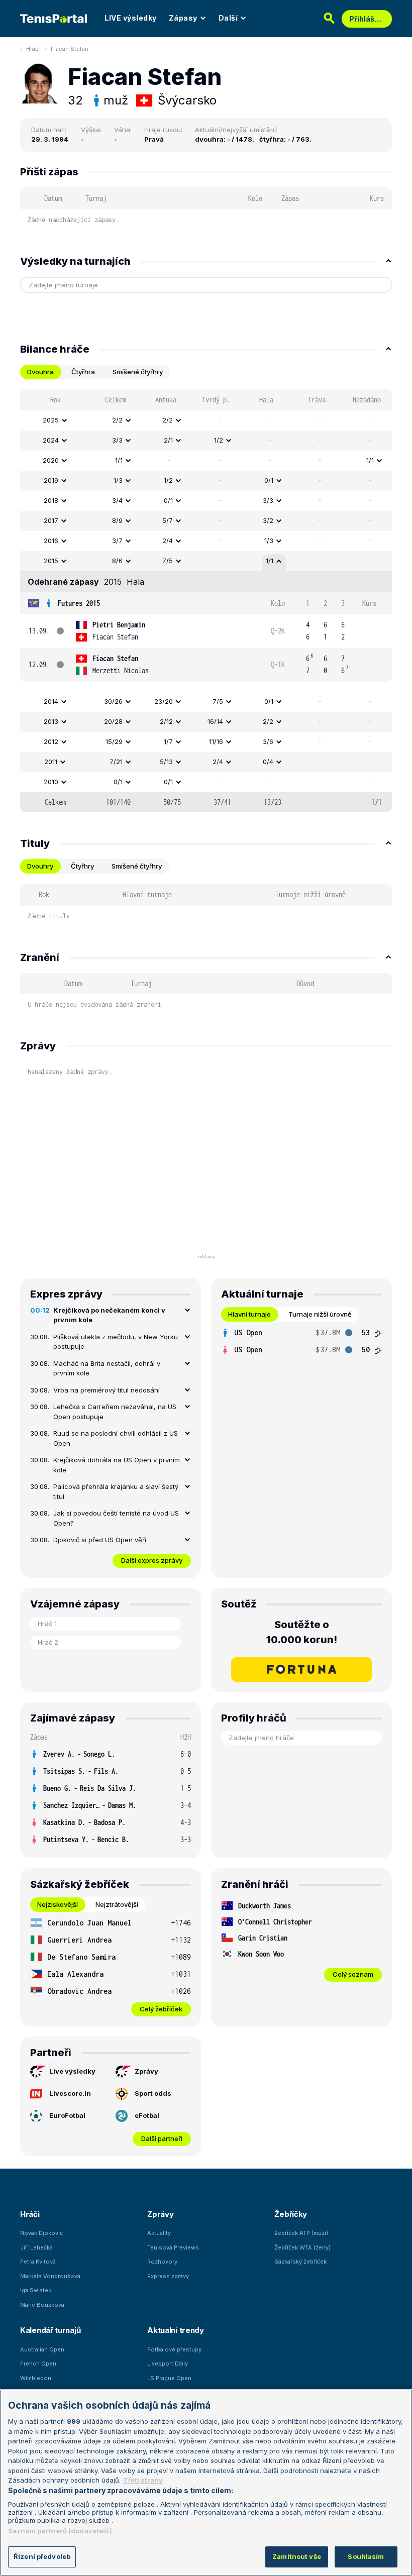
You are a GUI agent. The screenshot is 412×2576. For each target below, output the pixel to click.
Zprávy (146, 2071)
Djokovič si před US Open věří (100, 1540)
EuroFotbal (67, 2115)
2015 (51, 561)
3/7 (117, 541)
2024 (51, 440)
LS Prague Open (169, 2378)
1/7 (168, 741)
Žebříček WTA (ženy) (302, 2247)
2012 (51, 741)
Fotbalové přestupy (174, 2349)
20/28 (113, 721)
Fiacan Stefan (70, 49)
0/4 (268, 762)
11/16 (216, 741)
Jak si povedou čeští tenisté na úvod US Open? (116, 1518)
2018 (51, 500)
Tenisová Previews (173, 2247)
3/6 (268, 741)
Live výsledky (72, 2071)
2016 (51, 541)
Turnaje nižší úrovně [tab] (320, 1314)
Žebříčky (291, 2214)
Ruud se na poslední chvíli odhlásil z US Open (116, 1438)
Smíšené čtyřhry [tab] (138, 372)
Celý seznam (353, 1974)
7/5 (168, 561)
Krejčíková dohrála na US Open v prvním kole (117, 1465)
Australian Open (42, 2349)
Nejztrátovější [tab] (117, 1904)
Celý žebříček (161, 2009)
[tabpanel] (206, 601)
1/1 (119, 460)
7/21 (116, 762)
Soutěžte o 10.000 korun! (302, 1632)
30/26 (113, 701)
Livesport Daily (168, 2364)
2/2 (117, 420)
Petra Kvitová (38, 2262)
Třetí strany (143, 2480)
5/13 (166, 762)
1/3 (118, 480)
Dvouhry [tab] (40, 866)
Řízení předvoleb (42, 2556)
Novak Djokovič (41, 2233)
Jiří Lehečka (36, 2247)
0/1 (269, 480)
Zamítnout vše (297, 2556)
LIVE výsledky (131, 18)
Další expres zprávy (152, 1560)
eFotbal (147, 2115)
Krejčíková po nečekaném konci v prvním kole (109, 1315)
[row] (206, 420)
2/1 (168, 440)
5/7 (168, 520)
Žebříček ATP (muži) (301, 2233)
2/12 (166, 721)
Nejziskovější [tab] (58, 1904)
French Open (38, 2364)
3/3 (117, 440)
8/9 (117, 520)
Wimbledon (36, 2378)
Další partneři (162, 2138)
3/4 (117, 500)
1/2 (219, 440)
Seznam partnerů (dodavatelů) (60, 2531)
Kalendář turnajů (50, 2330)
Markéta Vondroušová (50, 2276)
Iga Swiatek (36, 2290)
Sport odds (153, 2093)
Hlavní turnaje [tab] (249, 1314)
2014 (51, 701)
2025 (51, 420)
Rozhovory (162, 2262)
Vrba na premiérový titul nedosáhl (107, 1390)
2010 (51, 782)
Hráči (33, 49)
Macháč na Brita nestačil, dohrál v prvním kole (107, 1368)
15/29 (114, 741)
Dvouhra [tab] (40, 372)
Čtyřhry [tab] (82, 866)
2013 (51, 721)
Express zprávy (168, 2276)
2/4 (168, 541)
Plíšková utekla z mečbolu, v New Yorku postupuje (116, 1342)
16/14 (215, 721)
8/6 (117, 561)
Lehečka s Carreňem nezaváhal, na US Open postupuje (115, 1412)
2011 (51, 762)
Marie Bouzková (42, 2305)
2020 (51, 460)
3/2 (268, 520)
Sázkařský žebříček (300, 2262)
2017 (51, 520)
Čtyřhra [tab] (83, 372)
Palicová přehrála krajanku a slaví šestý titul (116, 1491)
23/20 (164, 701)
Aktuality (159, 2233)
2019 (51, 480)
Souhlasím (366, 2556)
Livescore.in (70, 2093)
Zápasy (183, 18)
